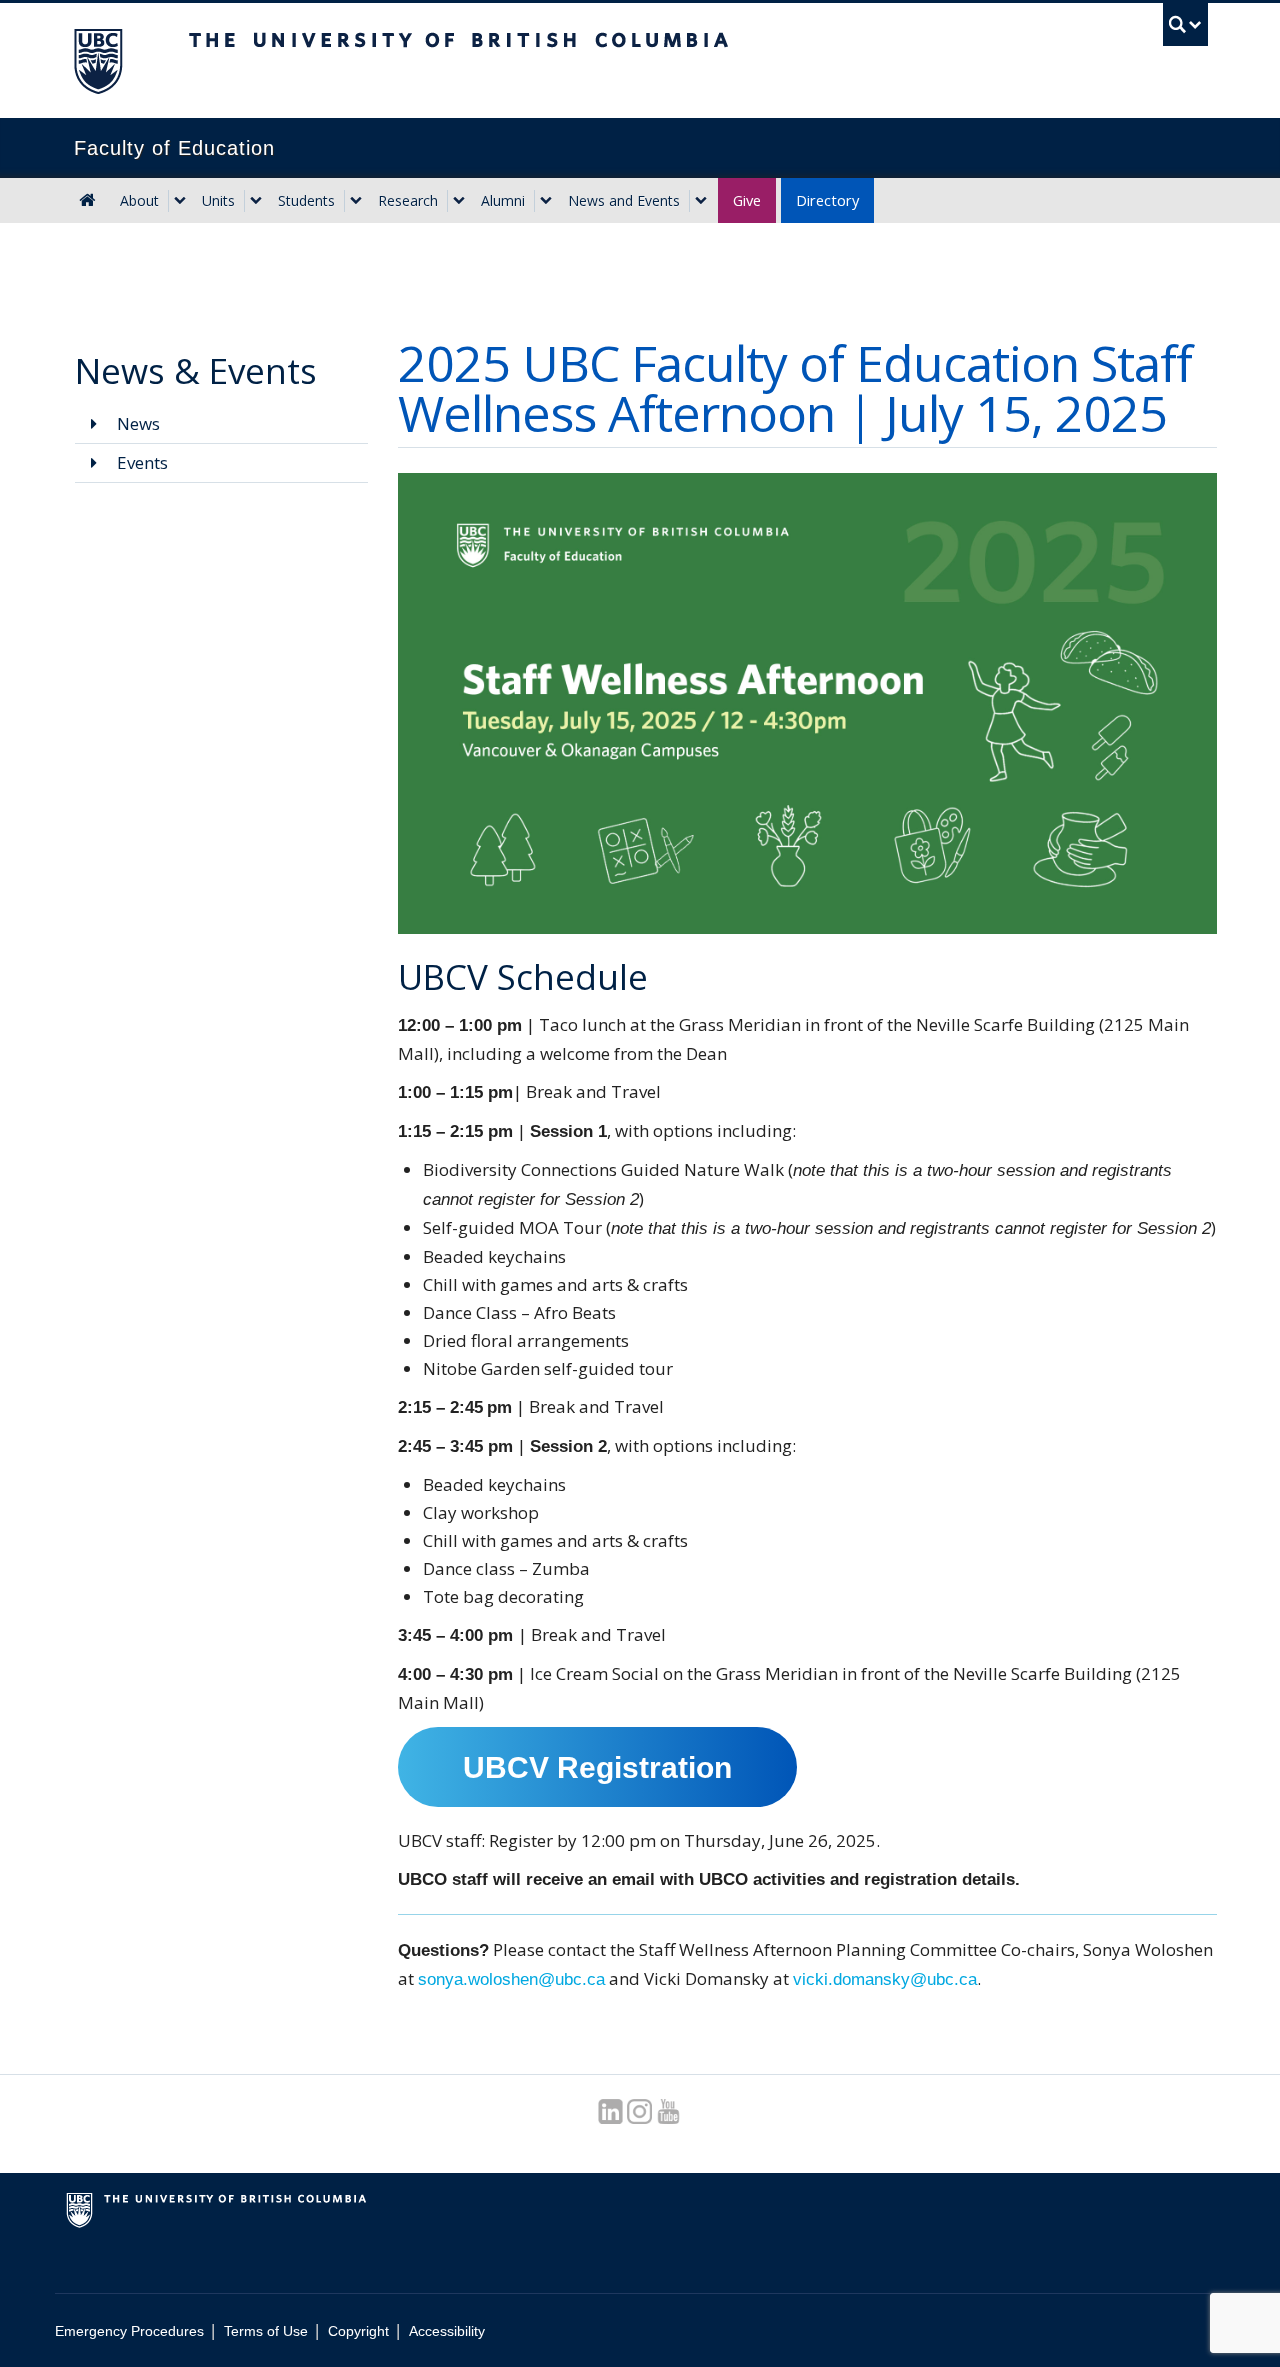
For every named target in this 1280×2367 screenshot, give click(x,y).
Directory (827, 200)
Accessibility (447, 2331)
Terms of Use (266, 2331)
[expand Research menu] (459, 201)
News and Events (624, 200)
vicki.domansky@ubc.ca (885, 1979)
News (136, 423)
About (139, 200)
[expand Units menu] (256, 201)
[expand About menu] (180, 201)
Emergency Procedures (129, 2331)
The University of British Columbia (97, 60)
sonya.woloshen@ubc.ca (511, 1979)
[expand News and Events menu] (701, 201)
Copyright (358, 2331)
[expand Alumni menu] (546, 201)
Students (306, 200)
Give (747, 200)
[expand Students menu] (356, 201)
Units (218, 200)
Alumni (503, 200)
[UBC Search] (1185, 24)
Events (140, 462)
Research (408, 200)
